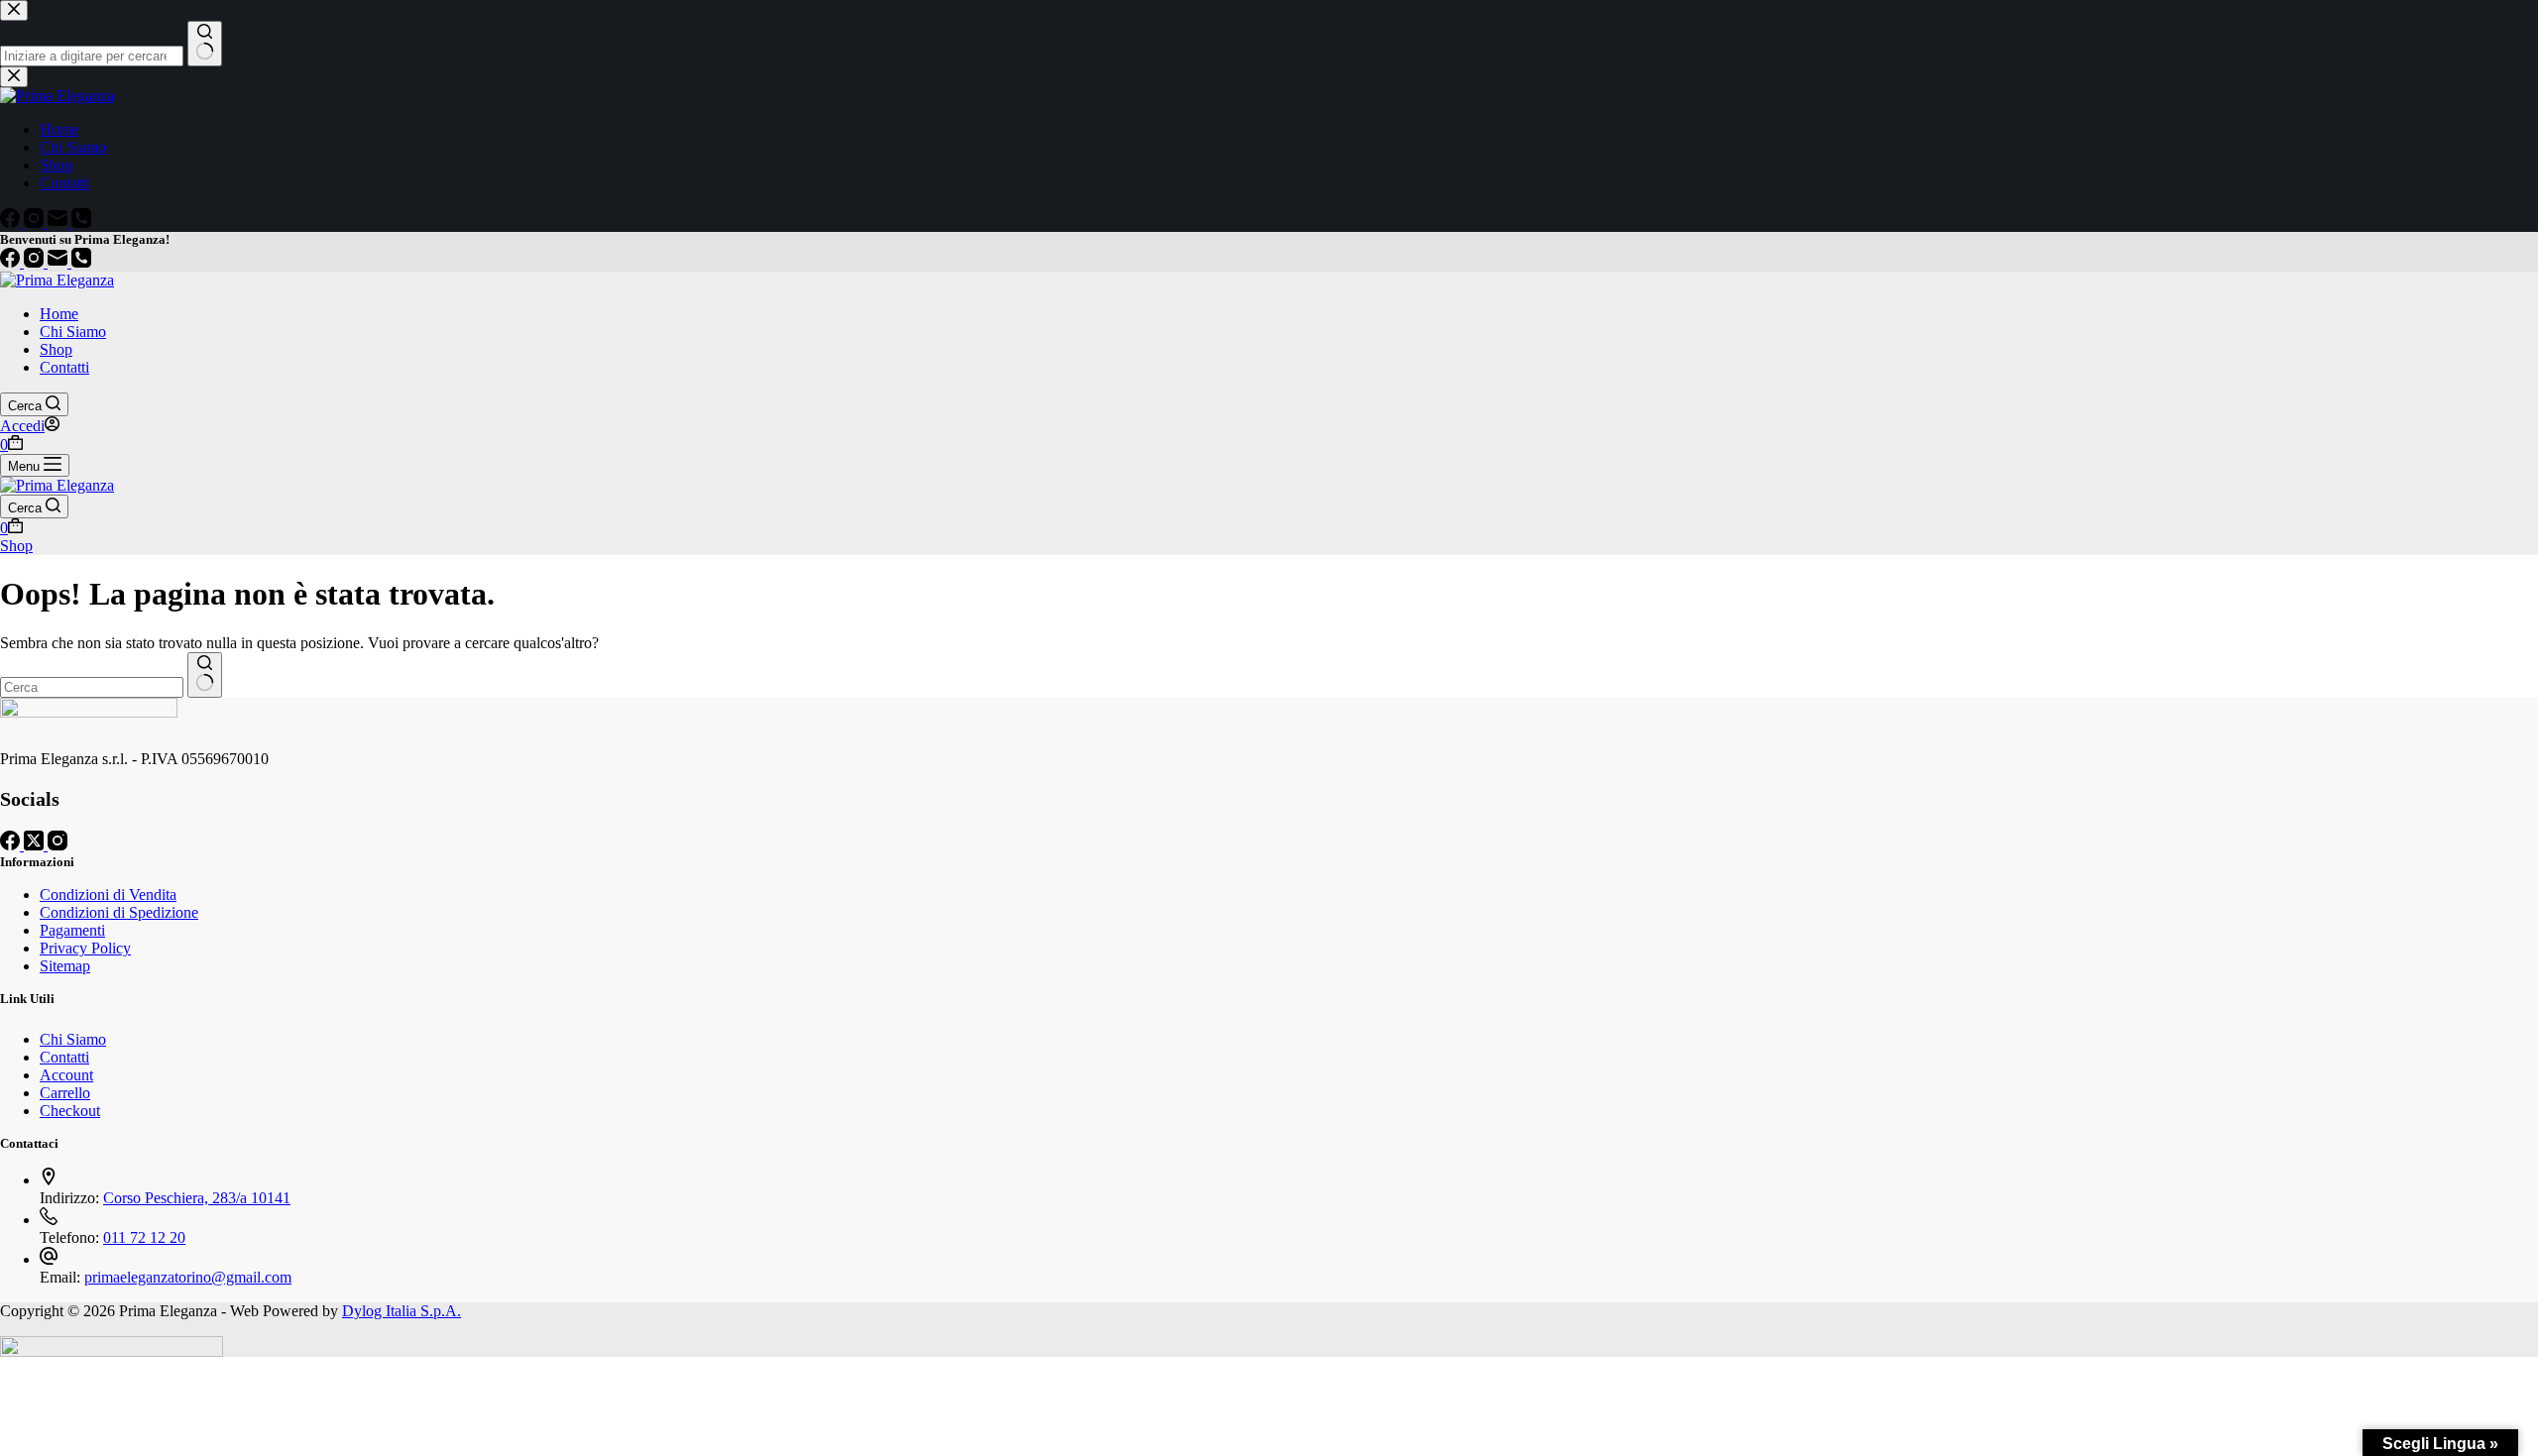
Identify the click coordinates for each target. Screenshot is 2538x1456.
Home (59, 314)
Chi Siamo (73, 332)
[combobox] (92, 687)
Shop (56, 349)
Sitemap (65, 966)
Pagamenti (72, 930)
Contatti (64, 367)
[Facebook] (12, 262)
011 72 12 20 (144, 1237)
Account (66, 1075)
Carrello (65, 1093)
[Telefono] (81, 262)
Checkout (70, 1111)
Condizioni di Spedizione (119, 912)
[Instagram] (36, 262)
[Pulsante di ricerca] (205, 675)
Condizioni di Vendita (108, 895)
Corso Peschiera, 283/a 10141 (197, 1198)
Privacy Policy (85, 948)
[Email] (59, 262)
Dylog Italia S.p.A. (402, 1311)
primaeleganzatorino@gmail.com (188, 1277)
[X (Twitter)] (36, 845)
